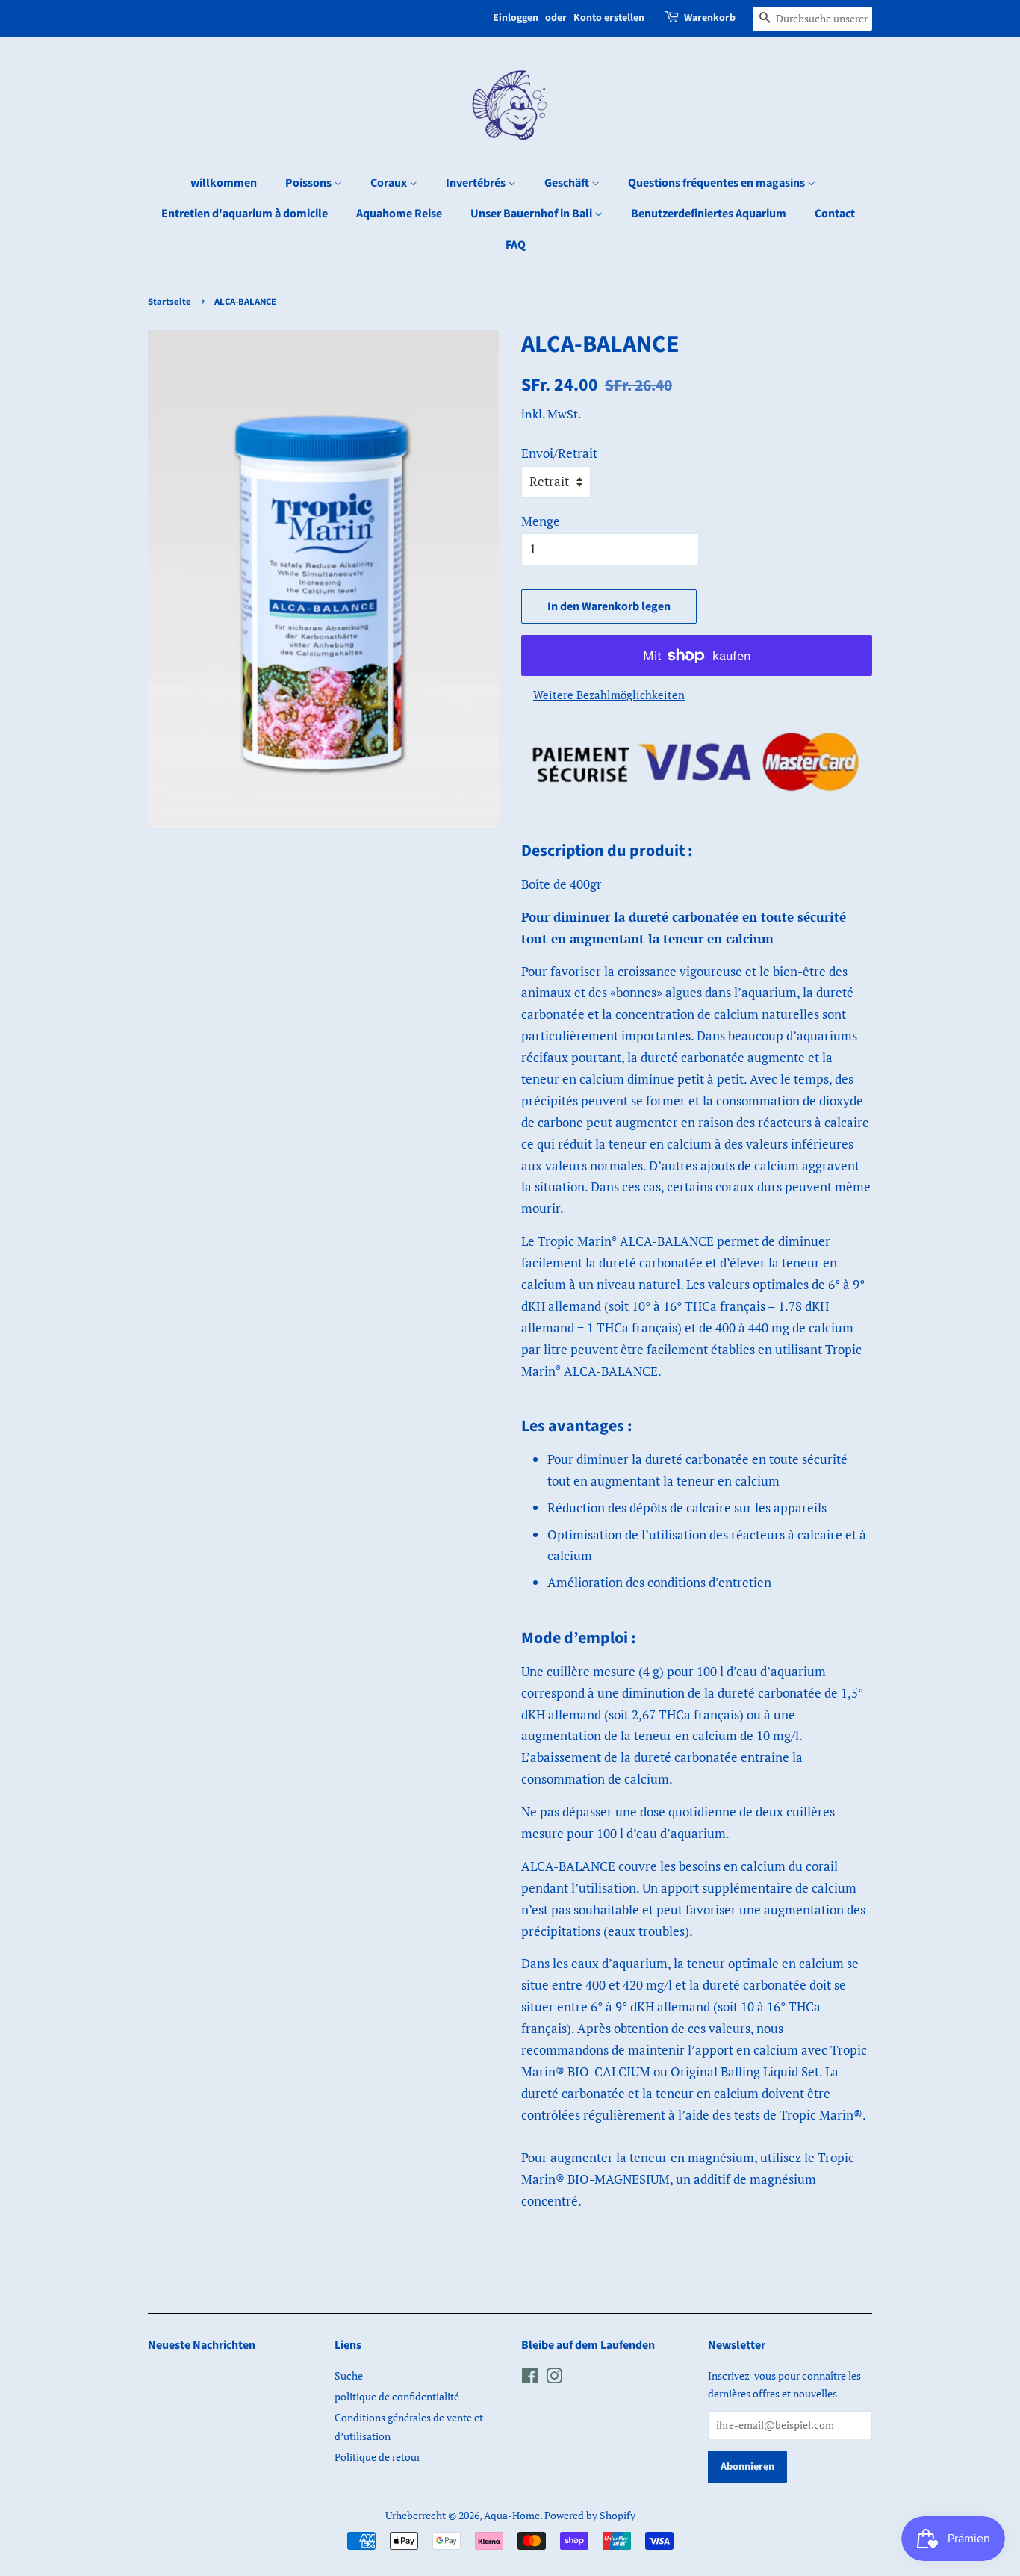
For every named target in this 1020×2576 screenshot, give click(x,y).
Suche (349, 2375)
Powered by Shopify (590, 2515)
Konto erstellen (609, 18)
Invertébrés (477, 183)
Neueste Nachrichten (202, 2345)
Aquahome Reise (399, 214)
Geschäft (568, 183)
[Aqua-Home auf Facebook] (530, 2378)
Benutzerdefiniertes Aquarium (709, 214)
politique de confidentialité (397, 2396)
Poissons (310, 183)
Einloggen (516, 18)
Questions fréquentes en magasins (718, 183)
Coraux (390, 183)
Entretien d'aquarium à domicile (245, 214)
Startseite (170, 302)
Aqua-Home (512, 2515)
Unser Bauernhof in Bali (532, 214)
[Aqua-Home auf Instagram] (554, 2378)
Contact (835, 214)
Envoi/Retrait (559, 453)
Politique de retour (377, 2457)
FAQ (516, 245)
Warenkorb (710, 18)
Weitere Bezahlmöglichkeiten (609, 695)
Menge (541, 521)
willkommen (224, 183)
